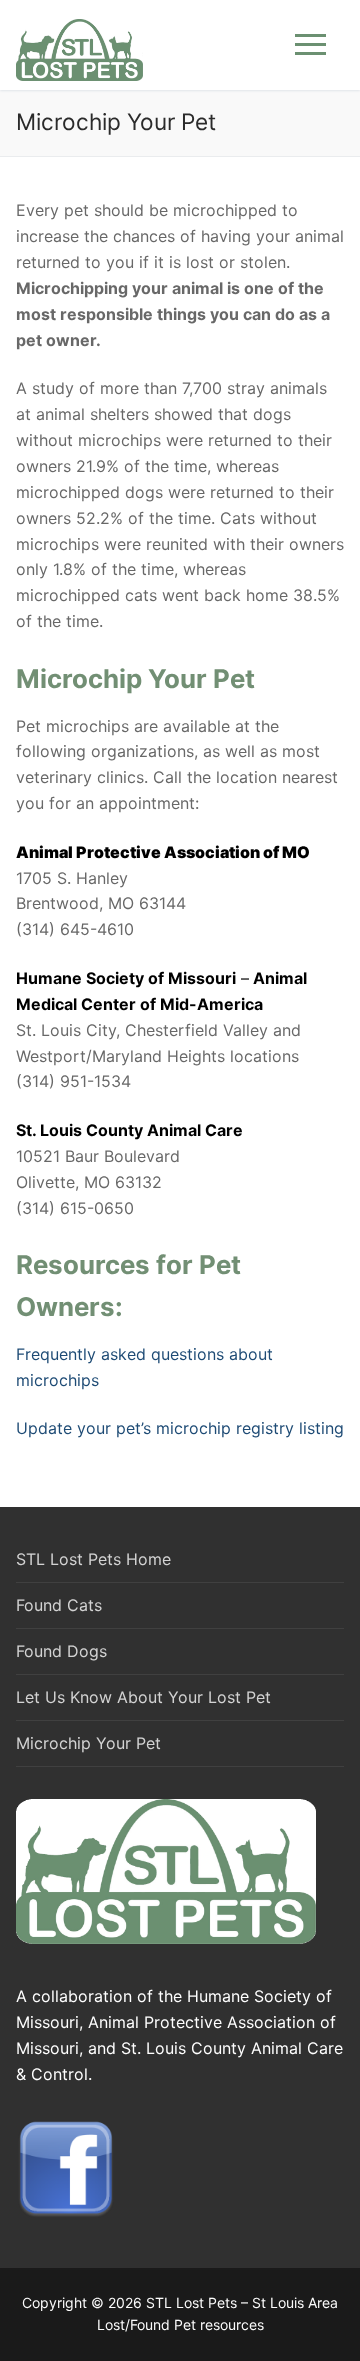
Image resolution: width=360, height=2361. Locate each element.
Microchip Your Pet (88, 1743)
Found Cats (59, 1605)
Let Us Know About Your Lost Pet (143, 1697)
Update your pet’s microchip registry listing (180, 1428)
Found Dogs (61, 1651)
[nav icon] (310, 45)
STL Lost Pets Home (93, 1559)
